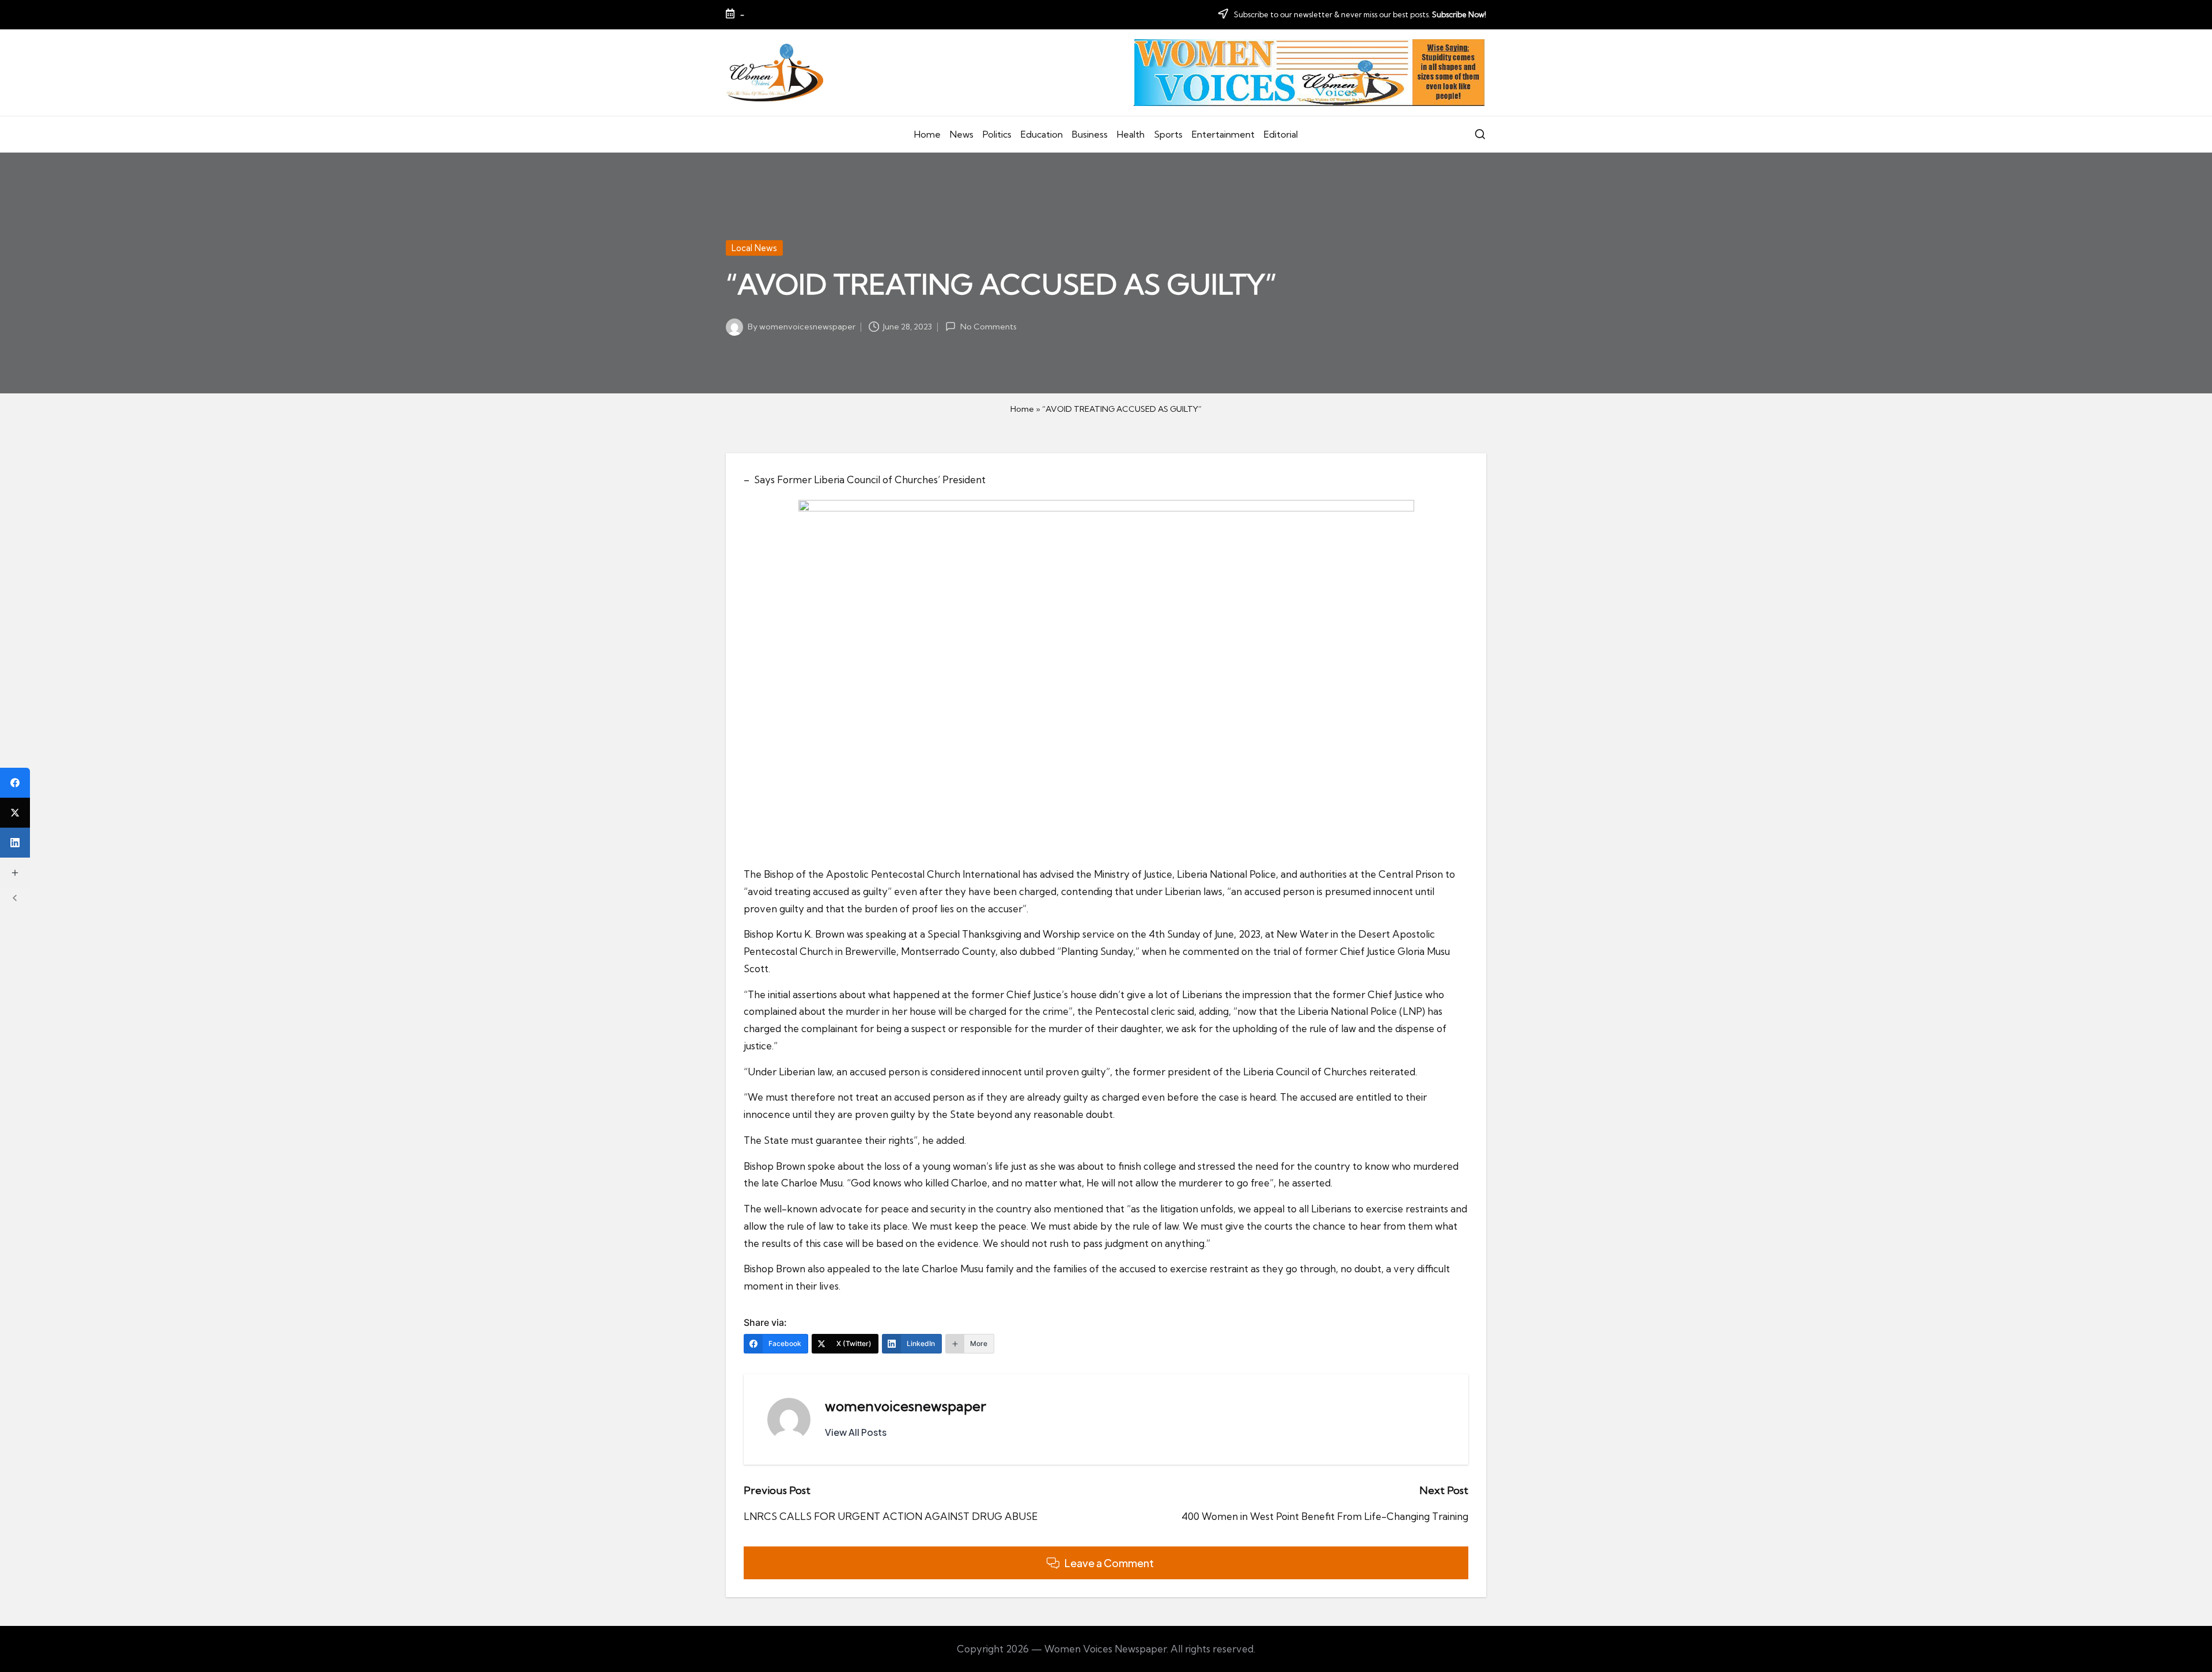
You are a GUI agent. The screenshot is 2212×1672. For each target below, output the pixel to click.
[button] (856, 1432)
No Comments (988, 327)
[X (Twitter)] (15, 813)
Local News (754, 248)
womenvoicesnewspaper (906, 1406)
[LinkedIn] (15, 843)
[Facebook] (15, 783)
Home (1022, 409)
